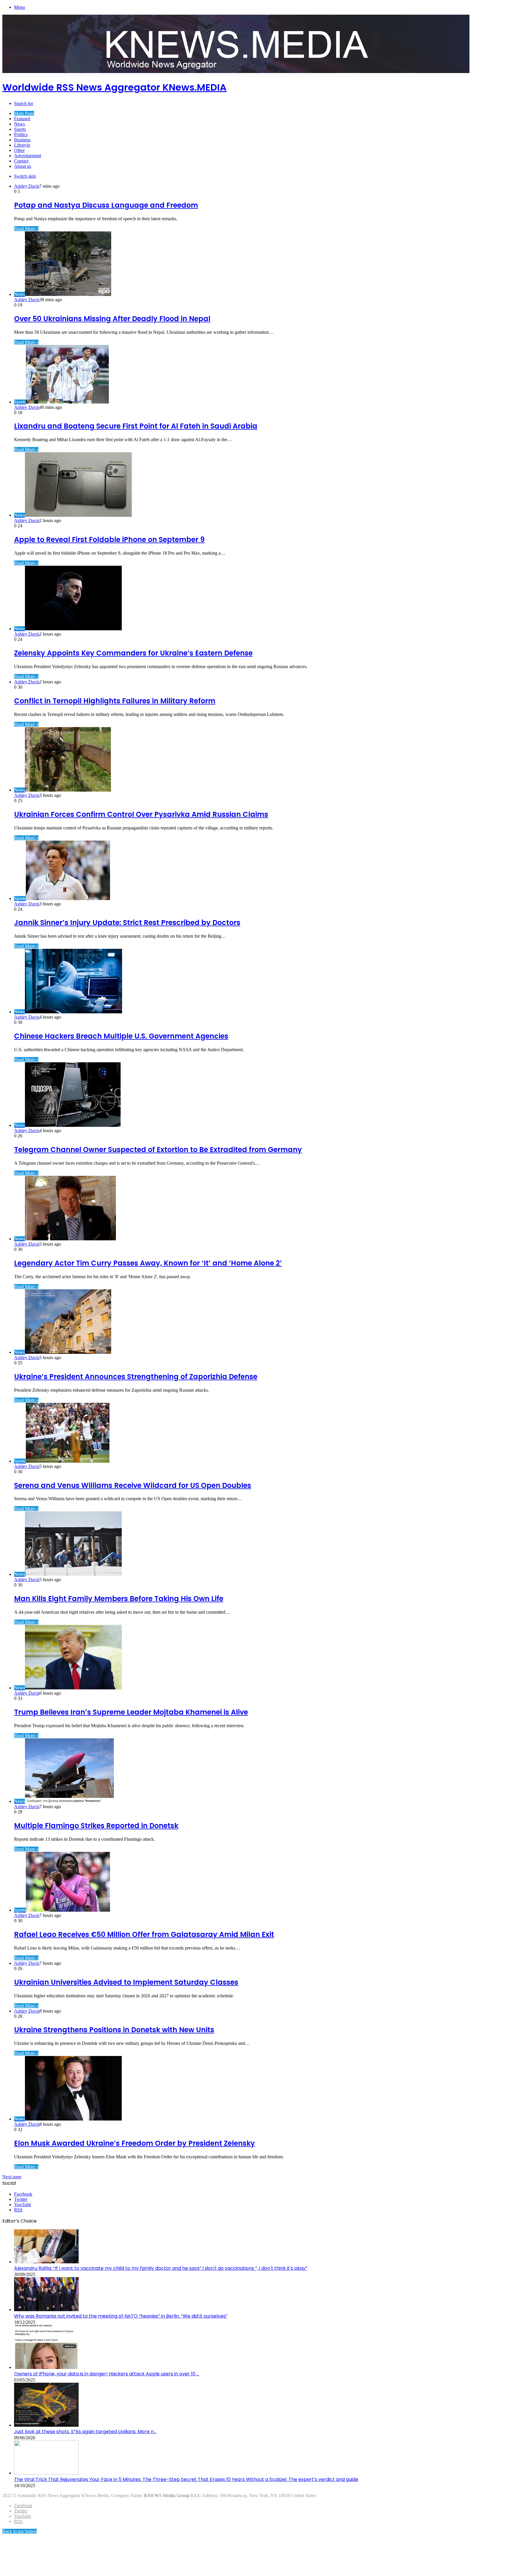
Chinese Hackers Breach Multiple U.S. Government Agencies (121, 1036)
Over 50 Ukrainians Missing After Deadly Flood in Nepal (112, 319)
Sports (20, 129)
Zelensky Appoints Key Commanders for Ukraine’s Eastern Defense (133, 653)
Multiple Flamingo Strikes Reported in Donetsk (96, 1826)
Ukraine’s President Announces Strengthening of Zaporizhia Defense (136, 1377)
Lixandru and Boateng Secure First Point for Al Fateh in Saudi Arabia (136, 426)
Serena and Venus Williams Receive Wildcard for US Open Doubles (133, 1485)
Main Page (24, 113)
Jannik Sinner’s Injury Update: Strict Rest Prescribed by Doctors (127, 923)
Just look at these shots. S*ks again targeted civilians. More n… (85, 2432)
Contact (21, 161)
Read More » (26, 229)
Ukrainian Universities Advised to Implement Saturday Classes (126, 1982)
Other (19, 150)
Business (22, 140)
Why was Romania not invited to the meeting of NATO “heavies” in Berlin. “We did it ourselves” (121, 2316)
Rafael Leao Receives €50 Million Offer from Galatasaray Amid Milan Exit (144, 1934)
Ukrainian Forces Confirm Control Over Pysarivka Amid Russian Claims (141, 814)
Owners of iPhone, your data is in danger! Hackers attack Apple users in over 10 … (107, 2374)
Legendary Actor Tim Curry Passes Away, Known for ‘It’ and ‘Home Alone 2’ (148, 1263)
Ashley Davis (27, 186)
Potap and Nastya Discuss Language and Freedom (106, 205)
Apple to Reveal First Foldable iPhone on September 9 (109, 540)
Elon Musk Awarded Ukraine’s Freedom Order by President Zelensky (135, 2143)
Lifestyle (22, 145)
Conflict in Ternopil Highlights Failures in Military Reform (115, 701)
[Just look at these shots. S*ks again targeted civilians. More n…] (46, 2425)
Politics (21, 134)
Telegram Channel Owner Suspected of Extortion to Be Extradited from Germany (158, 1150)
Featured (22, 119)
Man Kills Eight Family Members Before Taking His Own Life (119, 1599)
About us (23, 166)
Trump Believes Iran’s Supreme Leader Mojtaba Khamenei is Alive (131, 1712)
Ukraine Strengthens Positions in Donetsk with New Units (114, 2030)
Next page (12, 2177)
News (20, 124)
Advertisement (28, 156)
